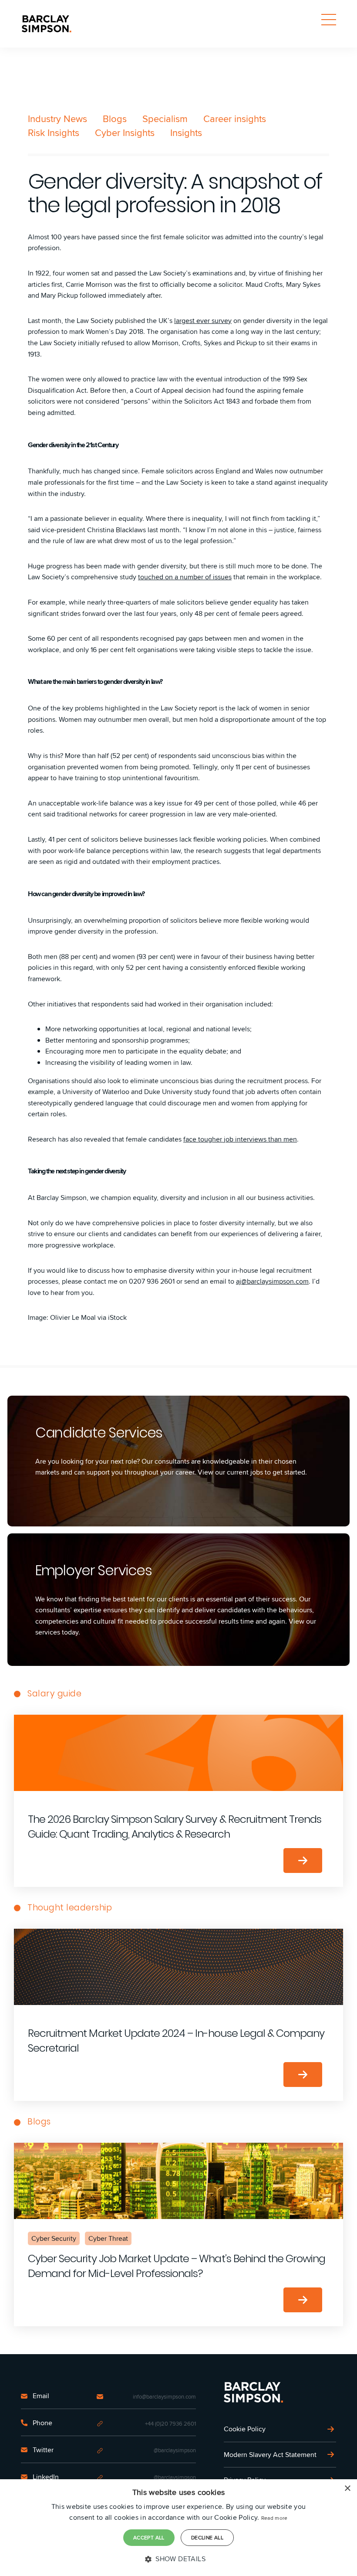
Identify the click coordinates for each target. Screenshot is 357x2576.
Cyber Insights (125, 133)
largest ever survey (203, 321)
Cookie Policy (245, 2429)
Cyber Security (54, 2238)
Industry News (57, 119)
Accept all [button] (149, 2537)
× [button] (347, 2489)
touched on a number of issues (185, 577)
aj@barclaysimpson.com (272, 1281)
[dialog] (178, 2528)
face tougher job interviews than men (240, 1139)
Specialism (165, 119)
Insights (186, 133)
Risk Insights (54, 133)
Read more (274, 2518)
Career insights (235, 119)
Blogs (115, 119)
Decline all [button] (207, 2537)
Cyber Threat (108, 2238)
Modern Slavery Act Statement (270, 2455)
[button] (178, 2559)
